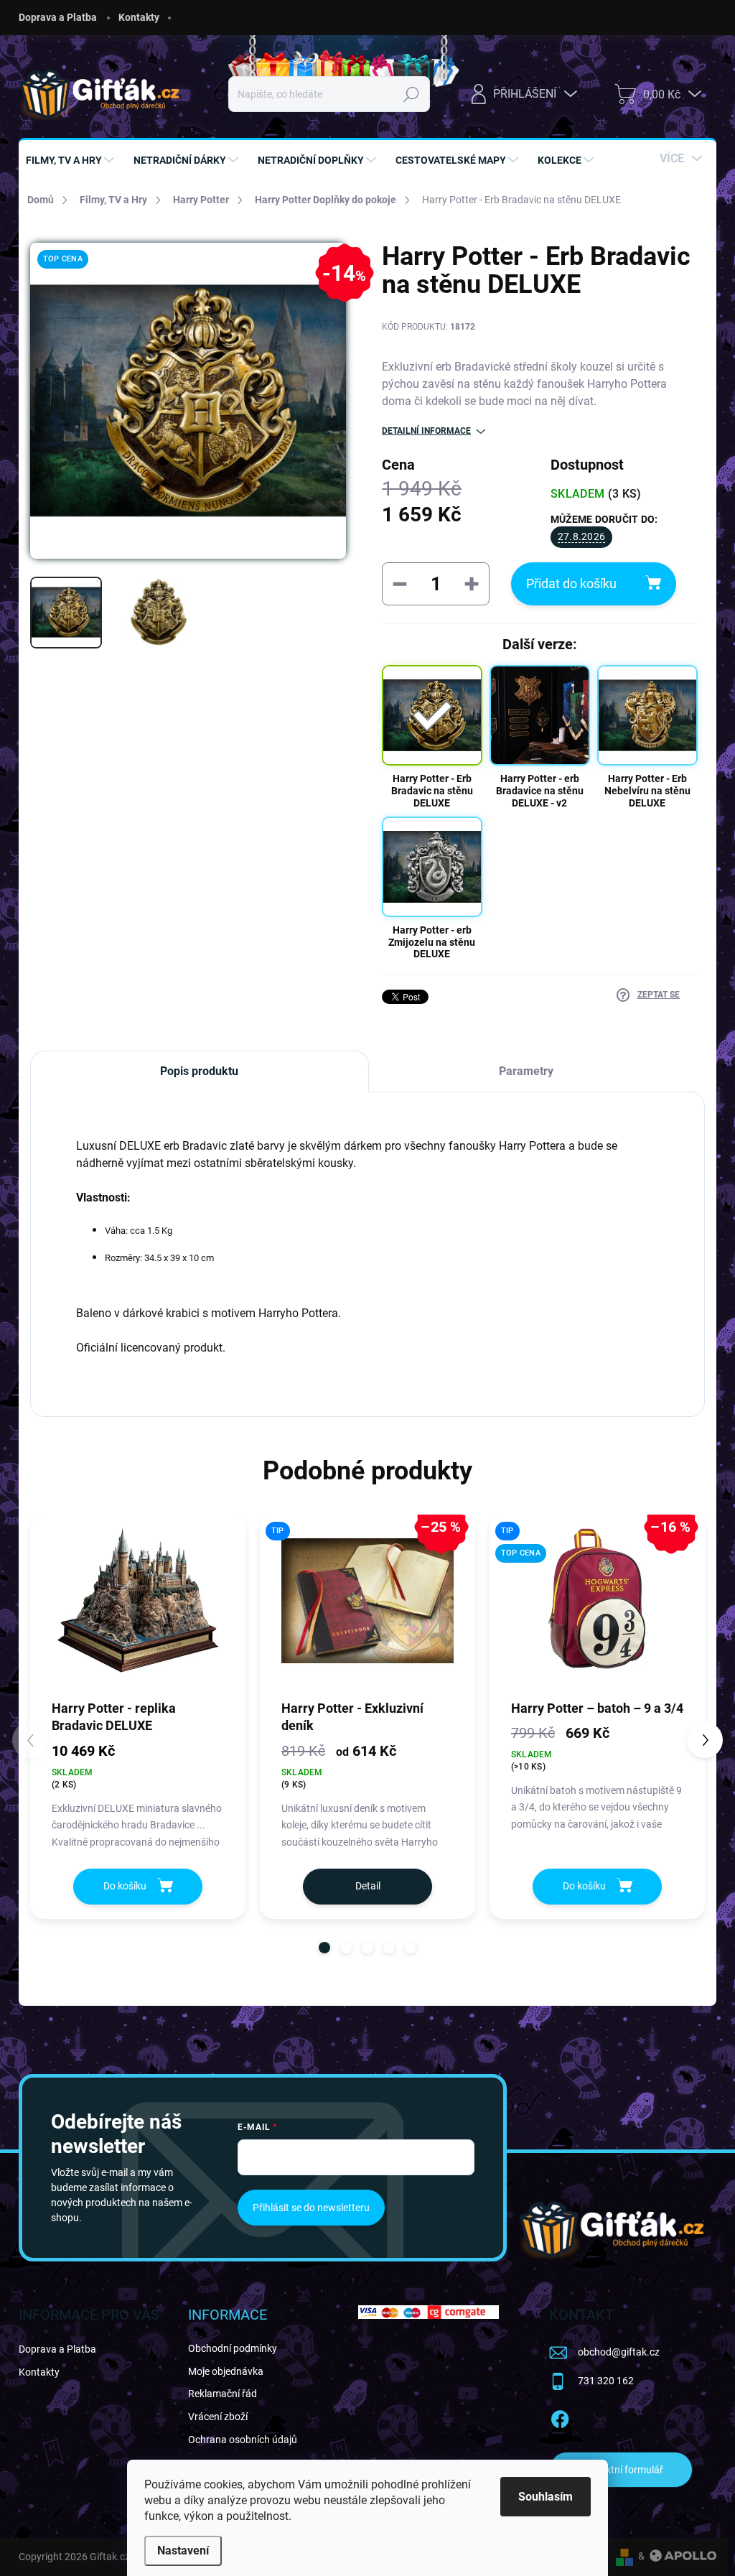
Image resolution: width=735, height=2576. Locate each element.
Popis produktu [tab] (199, 1071)
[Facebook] (560, 2417)
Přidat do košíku (571, 583)
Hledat (412, 94)
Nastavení (183, 2551)
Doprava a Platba (58, 17)
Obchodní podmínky (233, 2348)
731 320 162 (606, 2381)
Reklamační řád (223, 2394)
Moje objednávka (226, 2371)
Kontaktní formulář (621, 2470)
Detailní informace (426, 431)
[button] (324, 1948)
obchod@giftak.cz (619, 2352)
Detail (368, 1886)
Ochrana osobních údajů (243, 2440)
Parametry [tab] (526, 1071)
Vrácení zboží (218, 2417)
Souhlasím (546, 2497)
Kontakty (139, 17)
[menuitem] (72, 160)
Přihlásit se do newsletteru (311, 2208)
